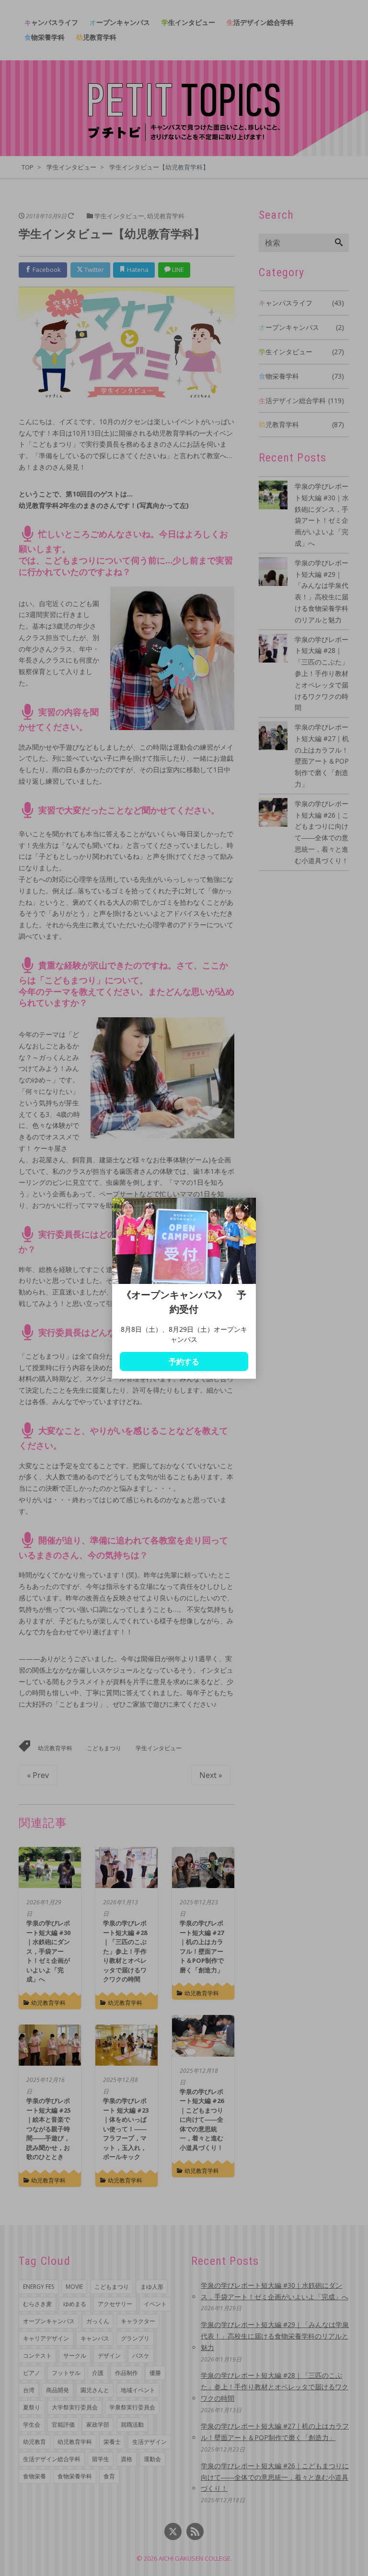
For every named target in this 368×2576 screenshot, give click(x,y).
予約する (184, 1361)
